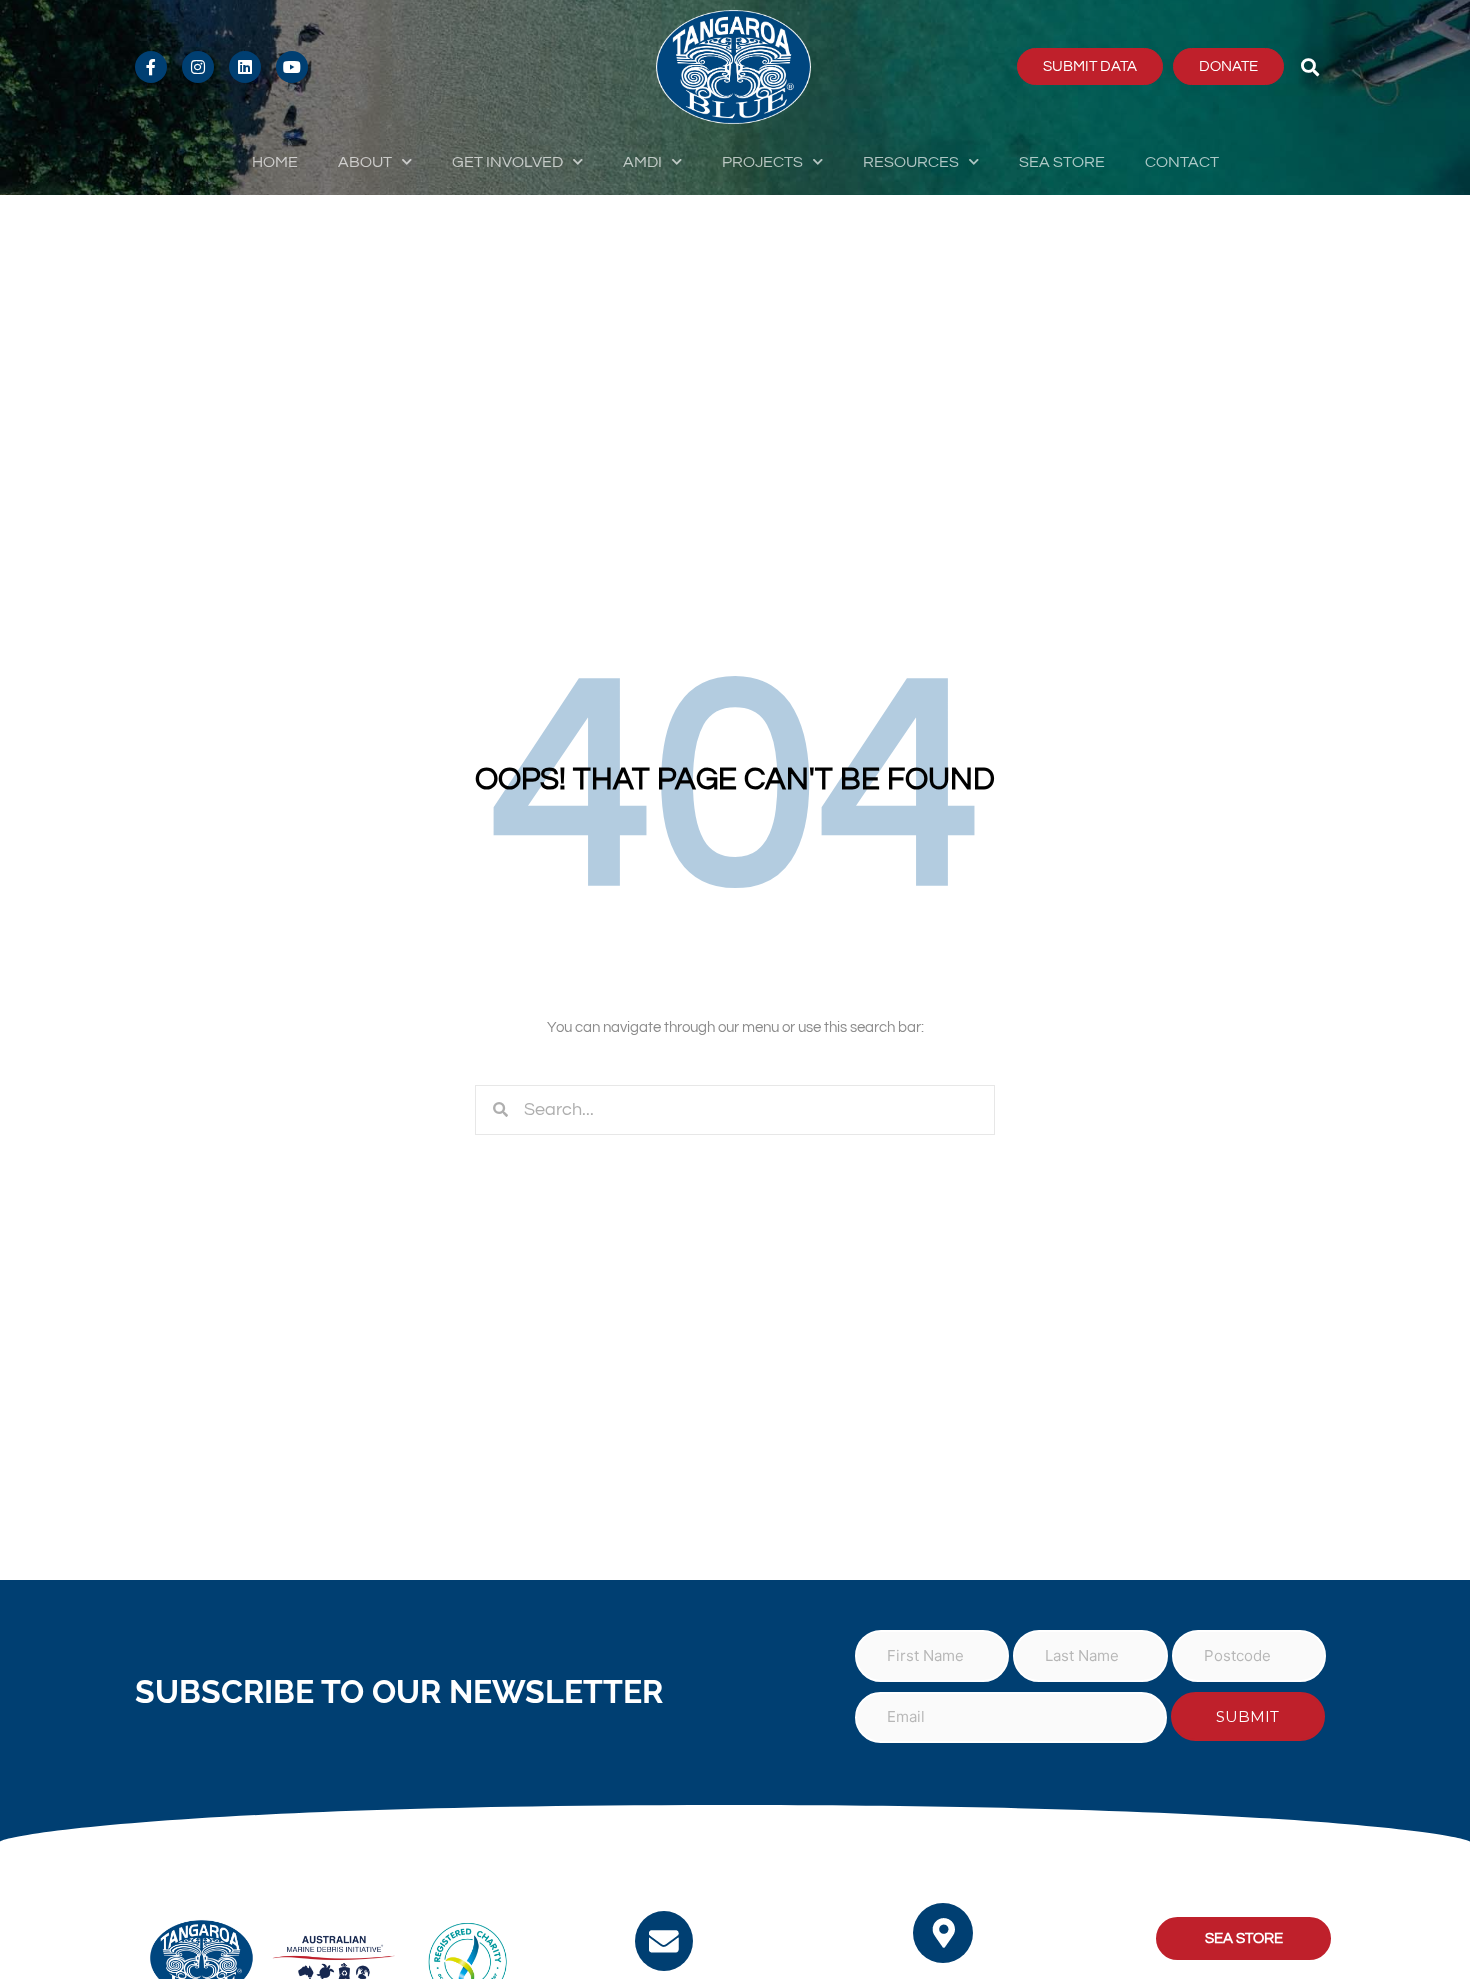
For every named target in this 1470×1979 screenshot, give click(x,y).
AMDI (642, 162)
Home (275, 162)
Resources (911, 162)
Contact (1182, 162)
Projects (762, 162)
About (365, 162)
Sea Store (1062, 162)
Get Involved (507, 162)
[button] (1310, 66)
